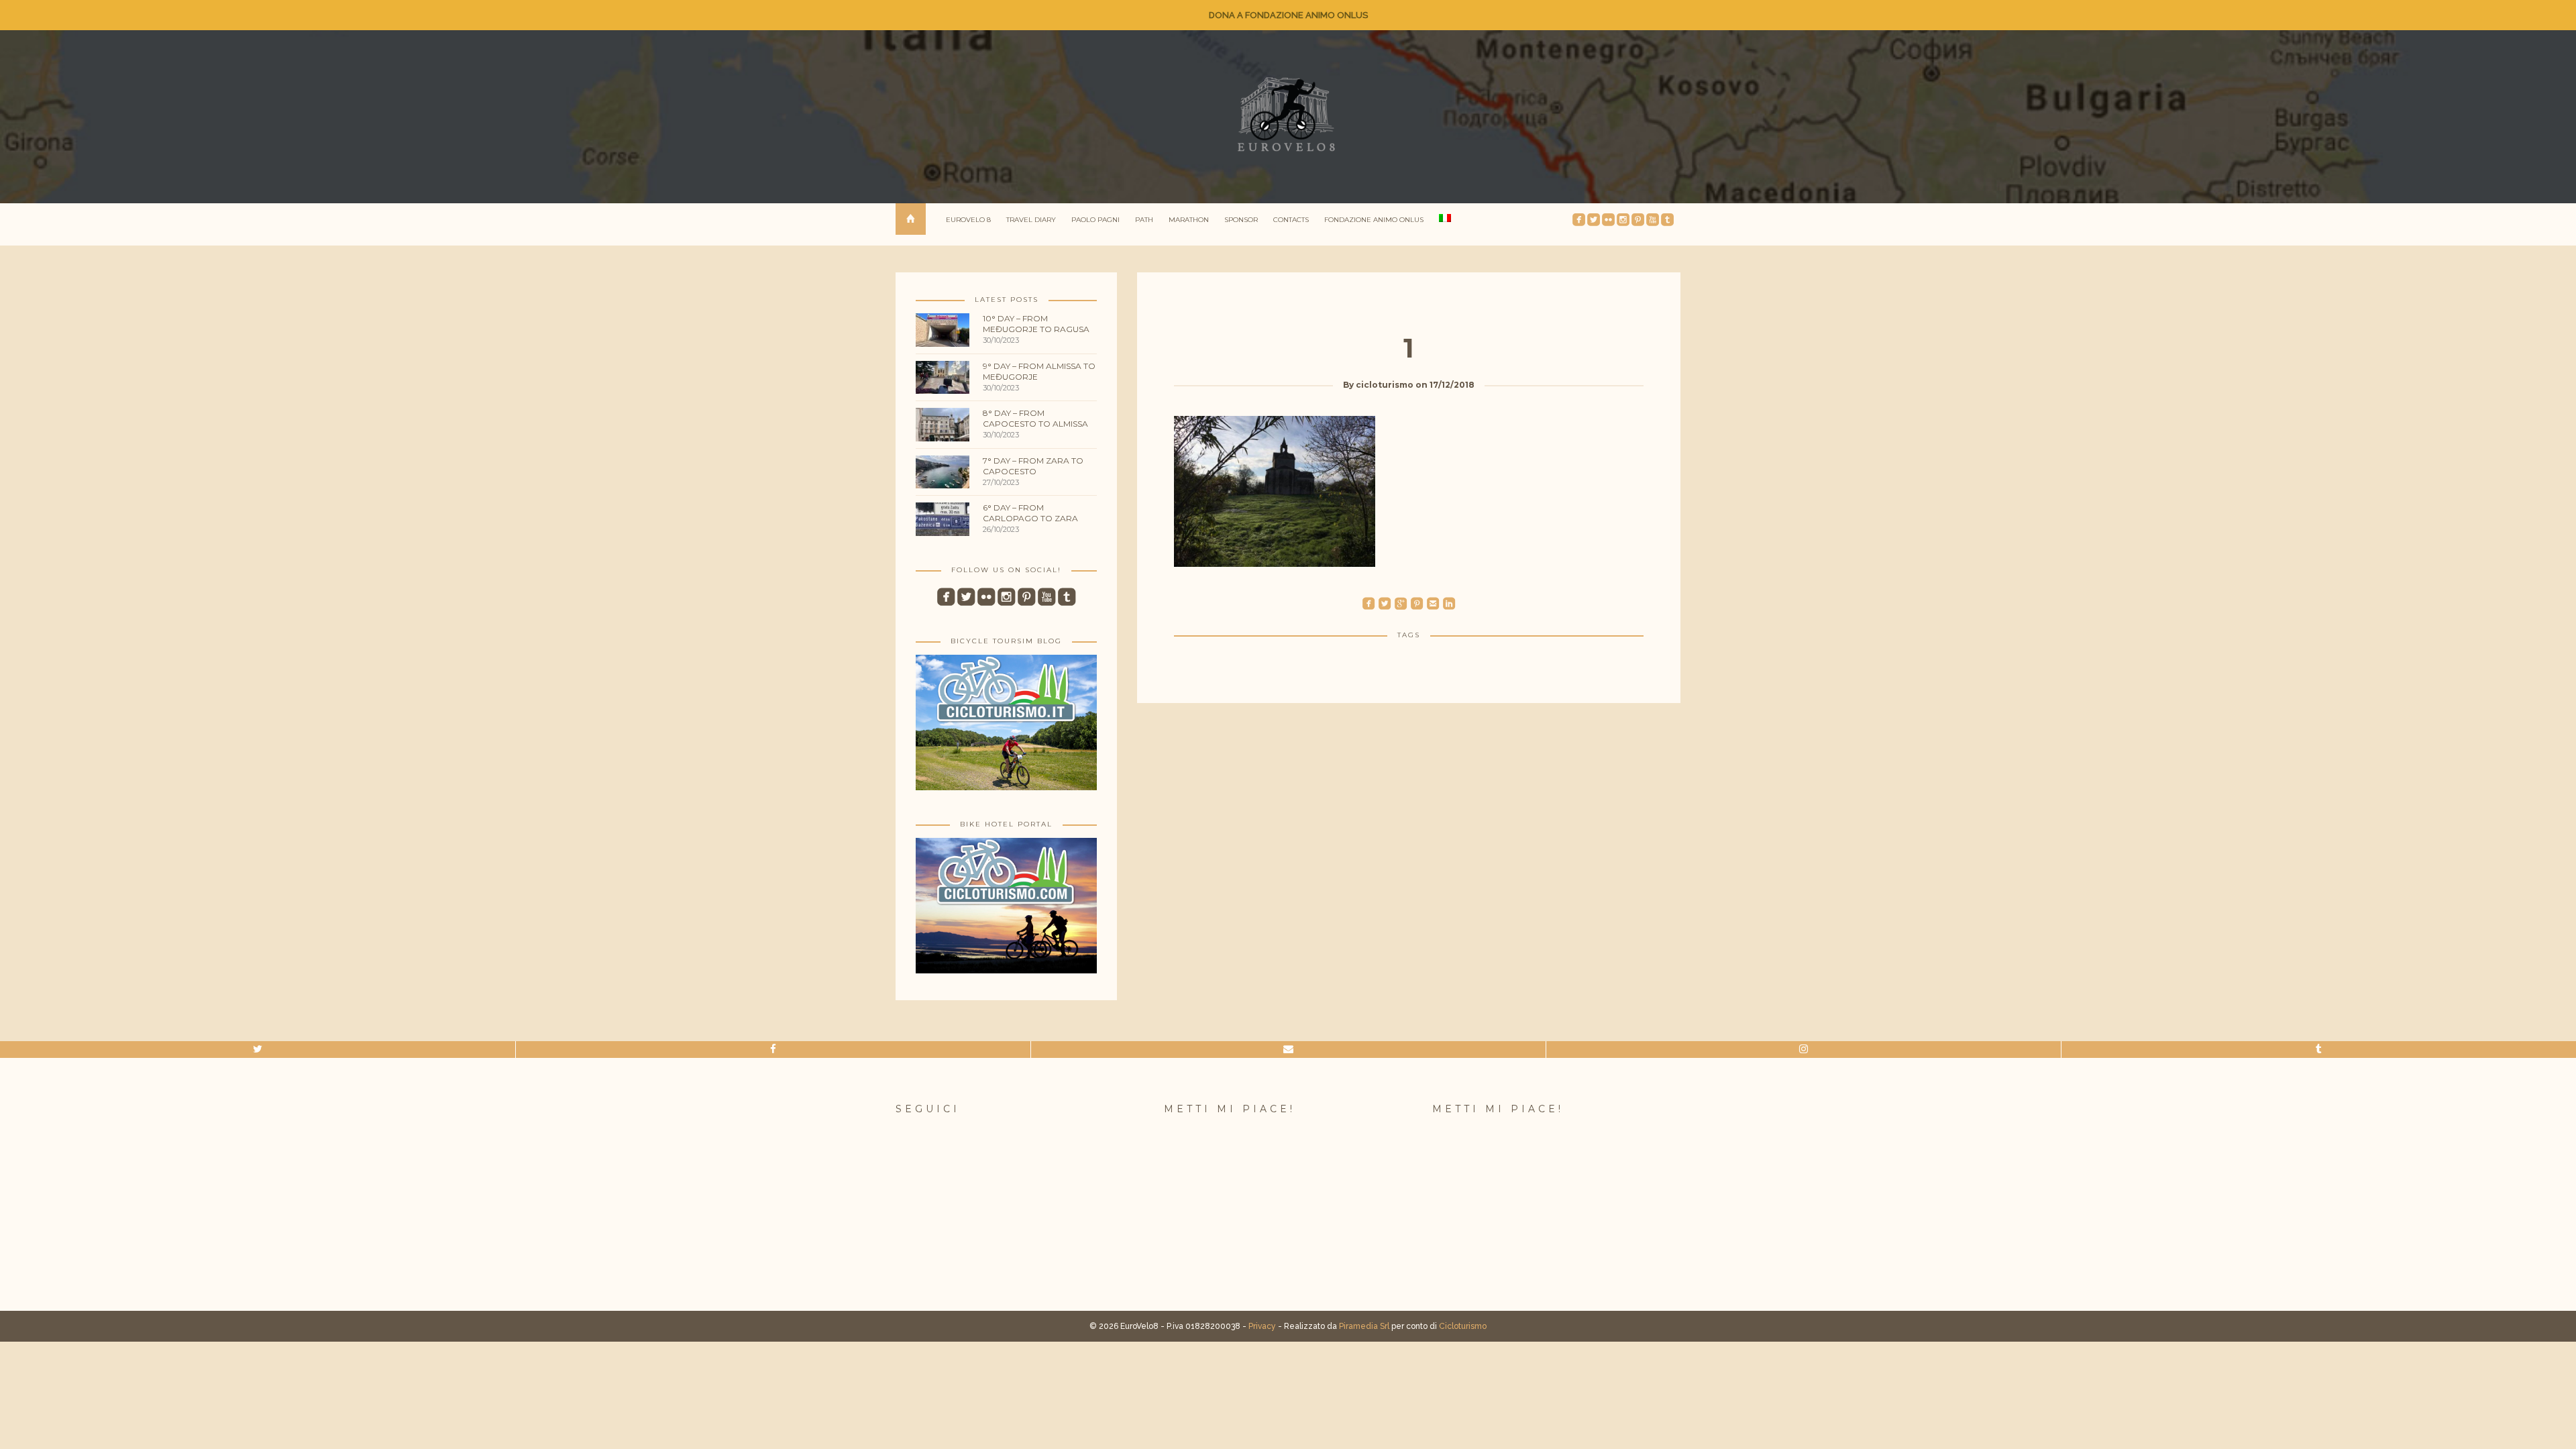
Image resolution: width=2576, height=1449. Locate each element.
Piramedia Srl (1364, 1326)
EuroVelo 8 (968, 220)
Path (1144, 220)
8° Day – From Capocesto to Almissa (1035, 418)
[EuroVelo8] (1288, 114)
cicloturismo (1385, 385)
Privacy (1262, 1326)
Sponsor (1241, 220)
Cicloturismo (1463, 1326)
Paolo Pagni (1095, 220)
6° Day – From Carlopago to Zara (1030, 513)
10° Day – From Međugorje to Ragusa (1036, 324)
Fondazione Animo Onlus (1374, 220)
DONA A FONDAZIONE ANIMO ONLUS (1288, 15)
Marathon (1189, 220)
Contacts (1291, 220)
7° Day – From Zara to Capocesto (1033, 466)
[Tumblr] (2319, 1050)
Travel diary (1031, 220)
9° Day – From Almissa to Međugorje (1039, 371)
